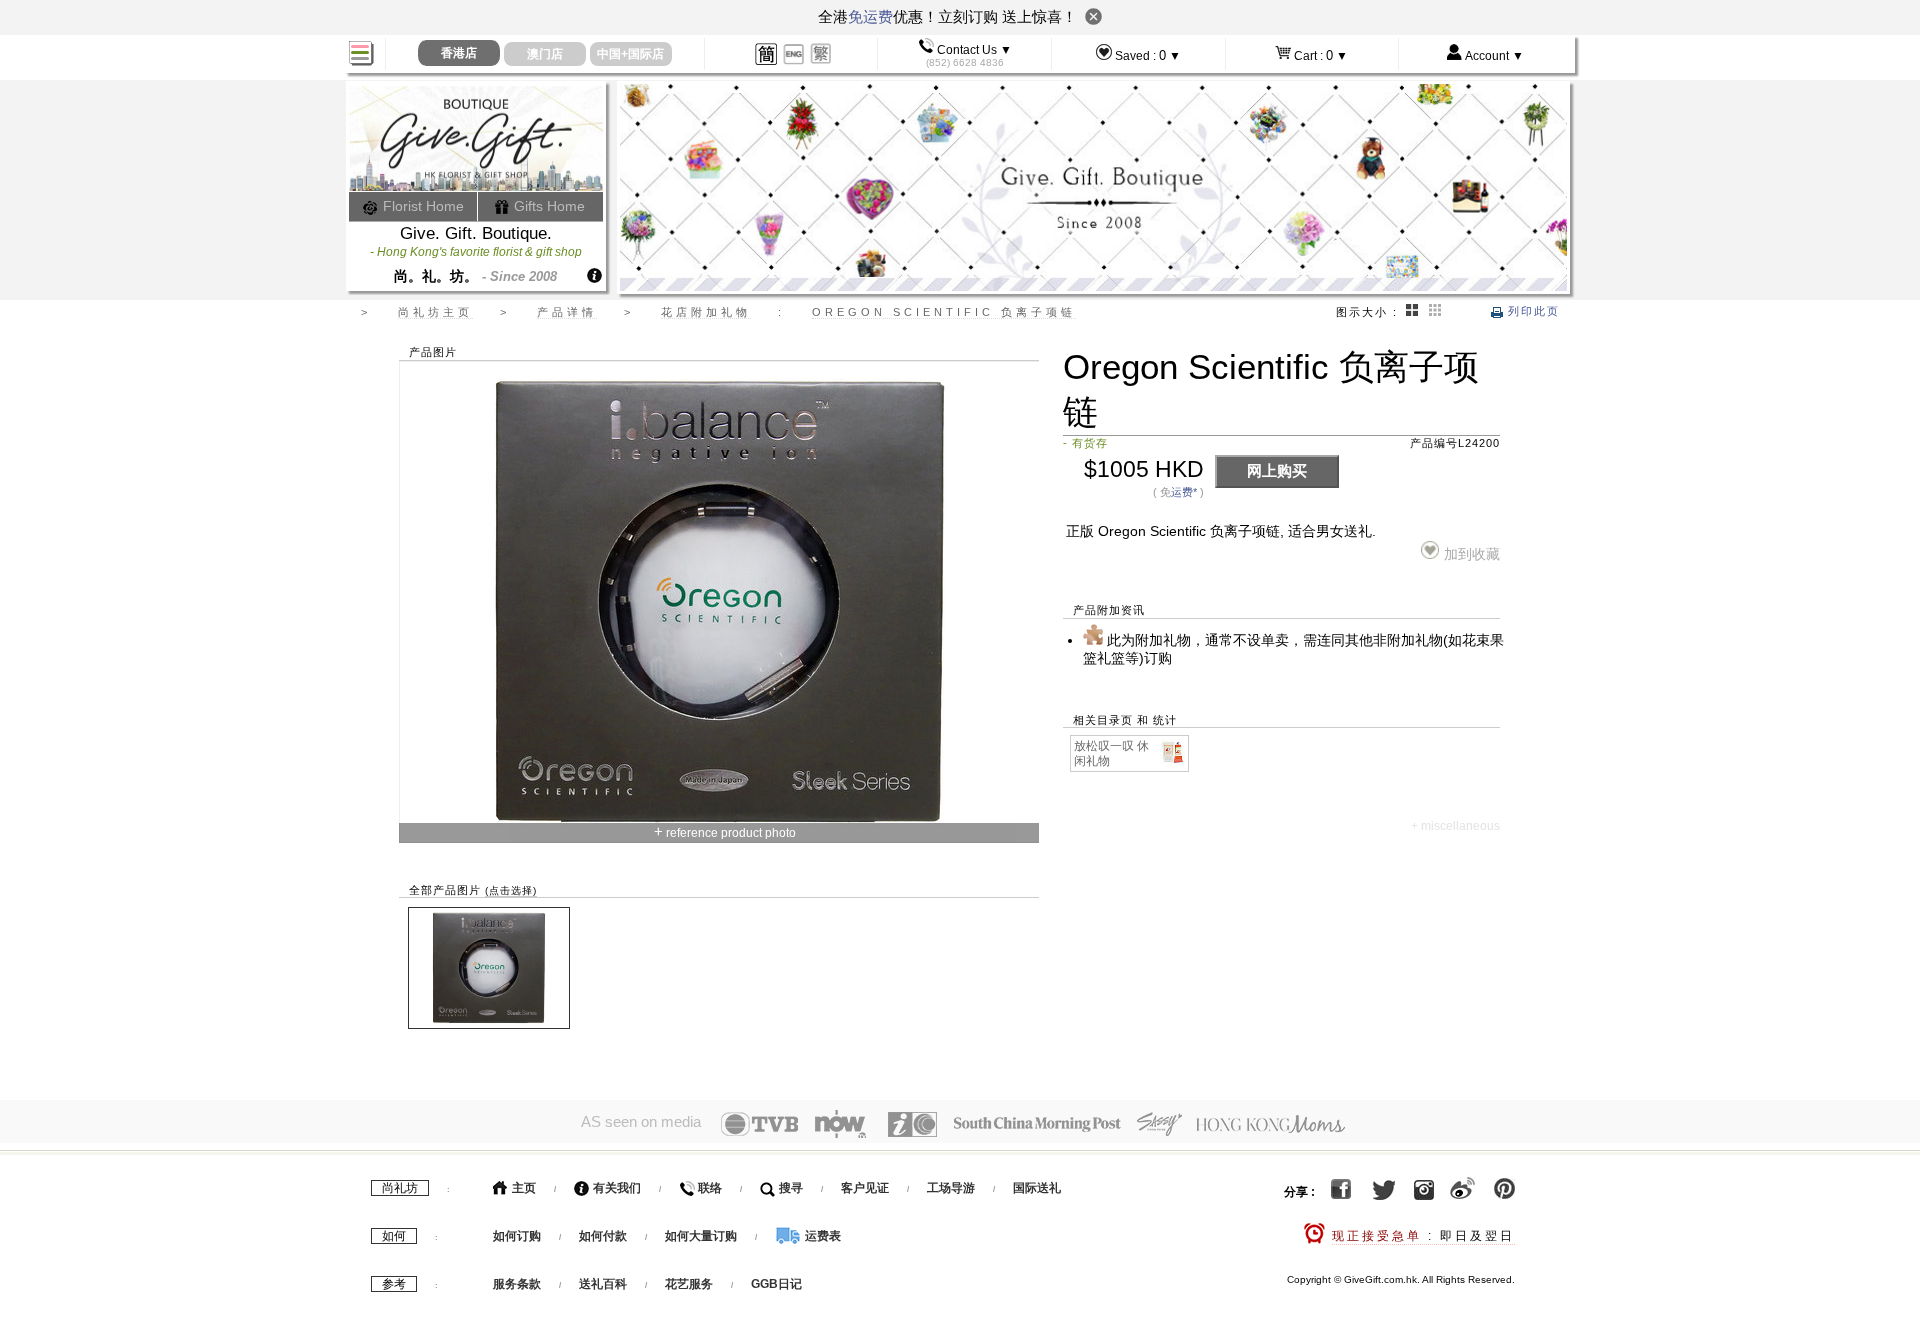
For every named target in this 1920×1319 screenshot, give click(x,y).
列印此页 (1531, 311)
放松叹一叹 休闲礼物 (1111, 753)
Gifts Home (547, 206)
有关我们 (615, 1188)
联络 (708, 1188)
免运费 (870, 16)
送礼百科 (603, 1284)
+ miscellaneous (1455, 826)
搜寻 (789, 1188)
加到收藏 (1471, 554)
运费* (1184, 492)
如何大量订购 (702, 1236)
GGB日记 (776, 1284)
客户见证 (865, 1188)
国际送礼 (1037, 1188)
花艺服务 (689, 1284)
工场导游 (951, 1188)
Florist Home (421, 206)
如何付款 (604, 1236)
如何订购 (517, 1236)
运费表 (821, 1236)
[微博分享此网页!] (1462, 1192)
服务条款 (517, 1284)
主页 (522, 1188)
